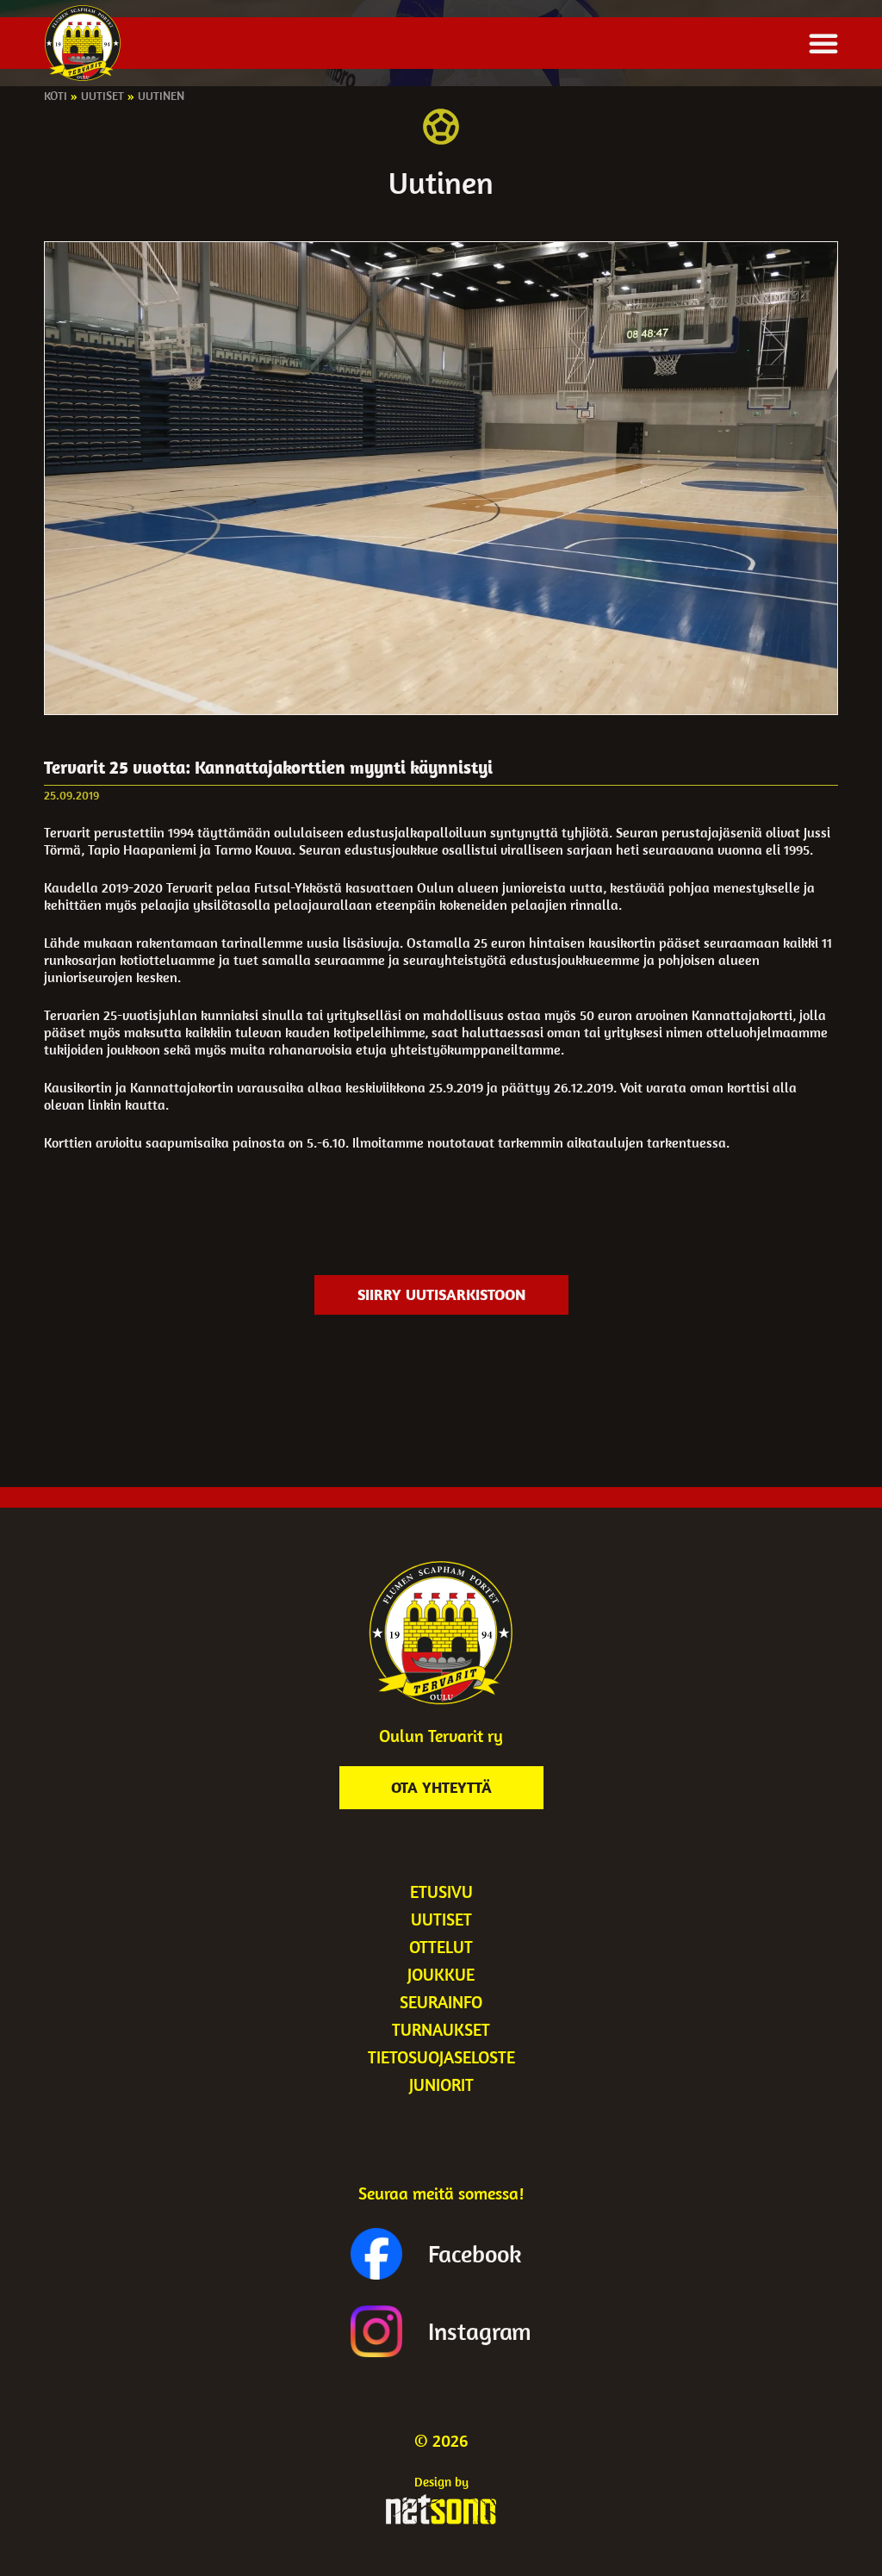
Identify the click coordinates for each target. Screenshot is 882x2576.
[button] (823, 43)
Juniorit (441, 2084)
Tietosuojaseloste (441, 2057)
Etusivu (441, 1892)
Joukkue (441, 1974)
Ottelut (441, 1947)
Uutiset (102, 96)
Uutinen (161, 96)
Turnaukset (441, 2029)
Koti (56, 96)
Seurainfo (441, 2002)
